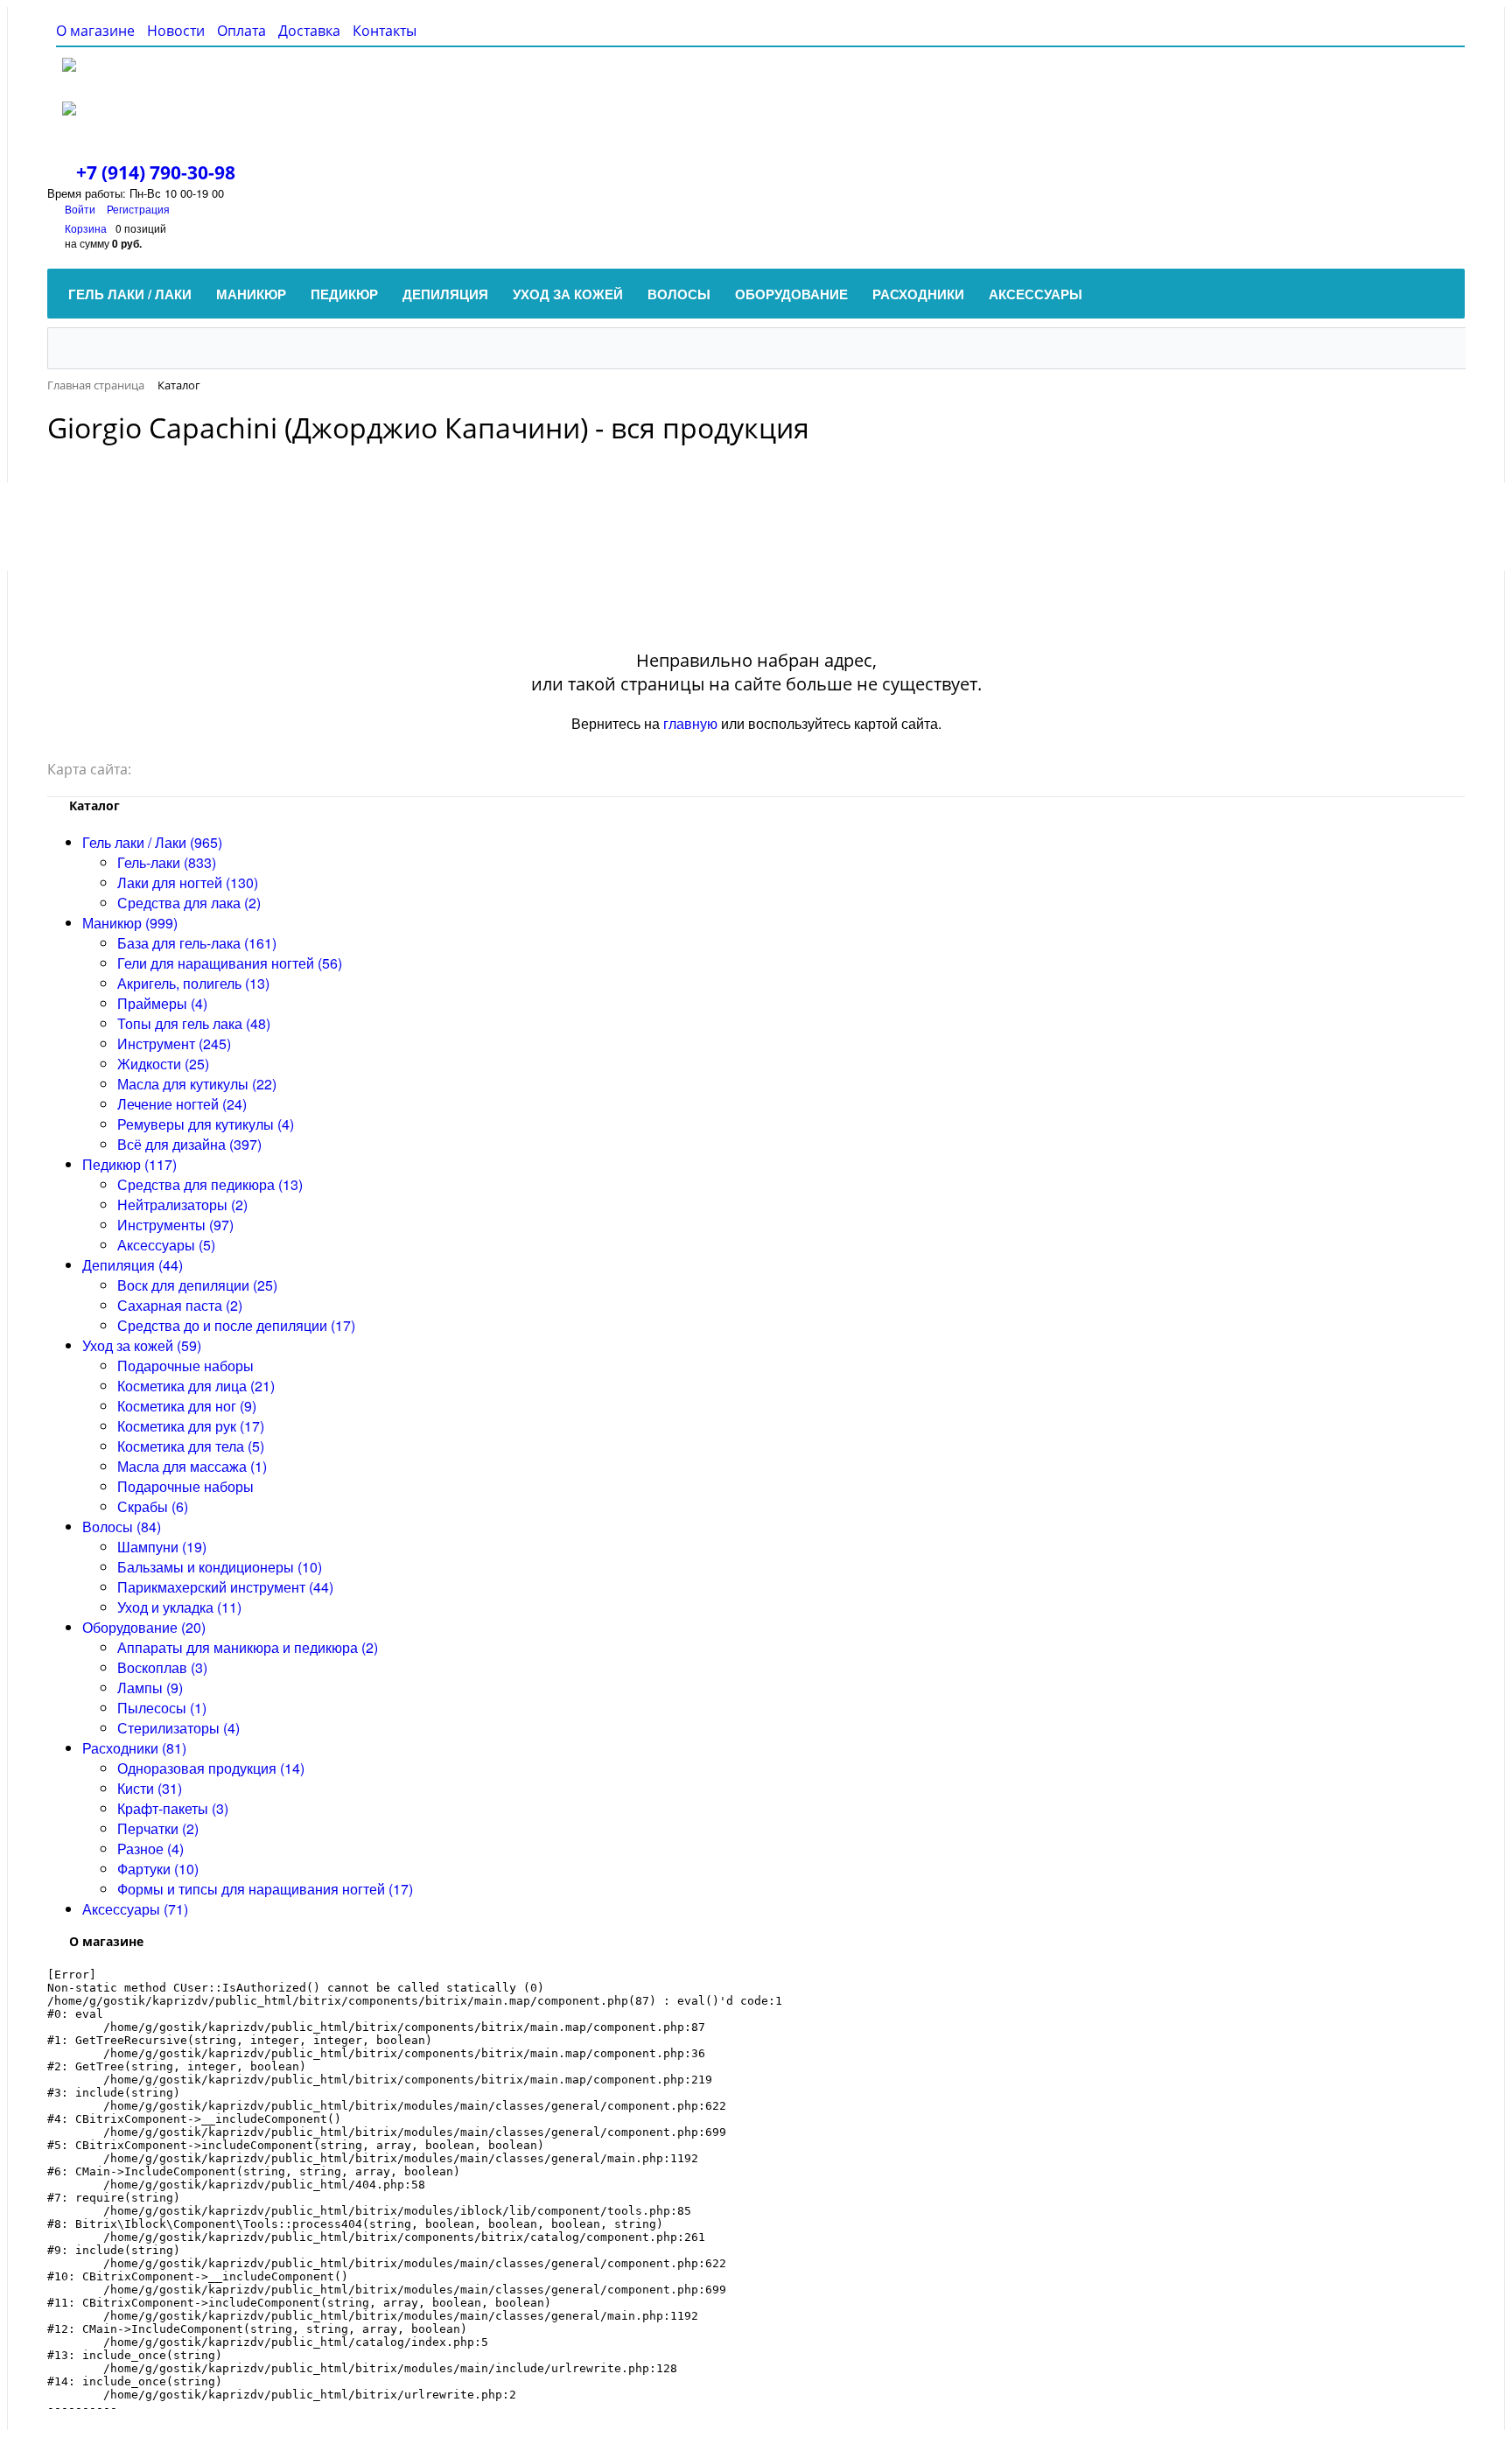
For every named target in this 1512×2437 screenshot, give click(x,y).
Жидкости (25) (163, 1064)
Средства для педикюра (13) (210, 1184)
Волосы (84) (122, 1527)
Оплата (241, 31)
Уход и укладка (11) (179, 1607)
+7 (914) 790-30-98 (156, 172)
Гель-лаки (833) (167, 862)
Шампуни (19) (162, 1547)
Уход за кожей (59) (142, 1345)
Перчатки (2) (158, 1828)
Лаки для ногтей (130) (188, 882)
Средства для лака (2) (189, 903)
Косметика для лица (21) (196, 1386)
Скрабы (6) (153, 1506)
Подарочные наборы (185, 1366)
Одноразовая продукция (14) (211, 1768)
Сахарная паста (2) (180, 1305)
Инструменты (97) (175, 1225)
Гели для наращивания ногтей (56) (230, 963)
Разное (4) (150, 1849)
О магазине (95, 31)
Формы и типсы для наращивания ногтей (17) (265, 1889)
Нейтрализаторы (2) (182, 1204)
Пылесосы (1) (162, 1708)
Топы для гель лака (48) (194, 1023)
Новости (176, 31)
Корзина (86, 228)
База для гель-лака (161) (197, 943)
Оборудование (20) (144, 1627)
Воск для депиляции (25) (197, 1285)
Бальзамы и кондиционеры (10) (220, 1567)
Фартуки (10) (158, 1869)
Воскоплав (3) (162, 1667)
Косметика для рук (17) (191, 1426)
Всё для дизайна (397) (189, 1144)
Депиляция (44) (133, 1265)
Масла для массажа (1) (192, 1466)
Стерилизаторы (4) (178, 1728)
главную (690, 723)
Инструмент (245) (174, 1043)
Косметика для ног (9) (187, 1406)
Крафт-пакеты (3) (173, 1808)
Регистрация (138, 209)
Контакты (385, 31)
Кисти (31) (150, 1788)
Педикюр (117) (129, 1164)
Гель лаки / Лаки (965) (152, 842)
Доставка (309, 31)
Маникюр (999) (130, 923)
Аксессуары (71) (135, 1909)
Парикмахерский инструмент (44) (225, 1587)
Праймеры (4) (162, 1003)
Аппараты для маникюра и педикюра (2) (248, 1647)
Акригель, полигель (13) (193, 983)
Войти (81, 209)
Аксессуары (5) (166, 1245)
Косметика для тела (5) (191, 1446)
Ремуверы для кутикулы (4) (206, 1124)
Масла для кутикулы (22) (197, 1084)
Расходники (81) (134, 1748)
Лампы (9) (150, 1688)
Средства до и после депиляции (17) (236, 1325)
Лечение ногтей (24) (182, 1104)
